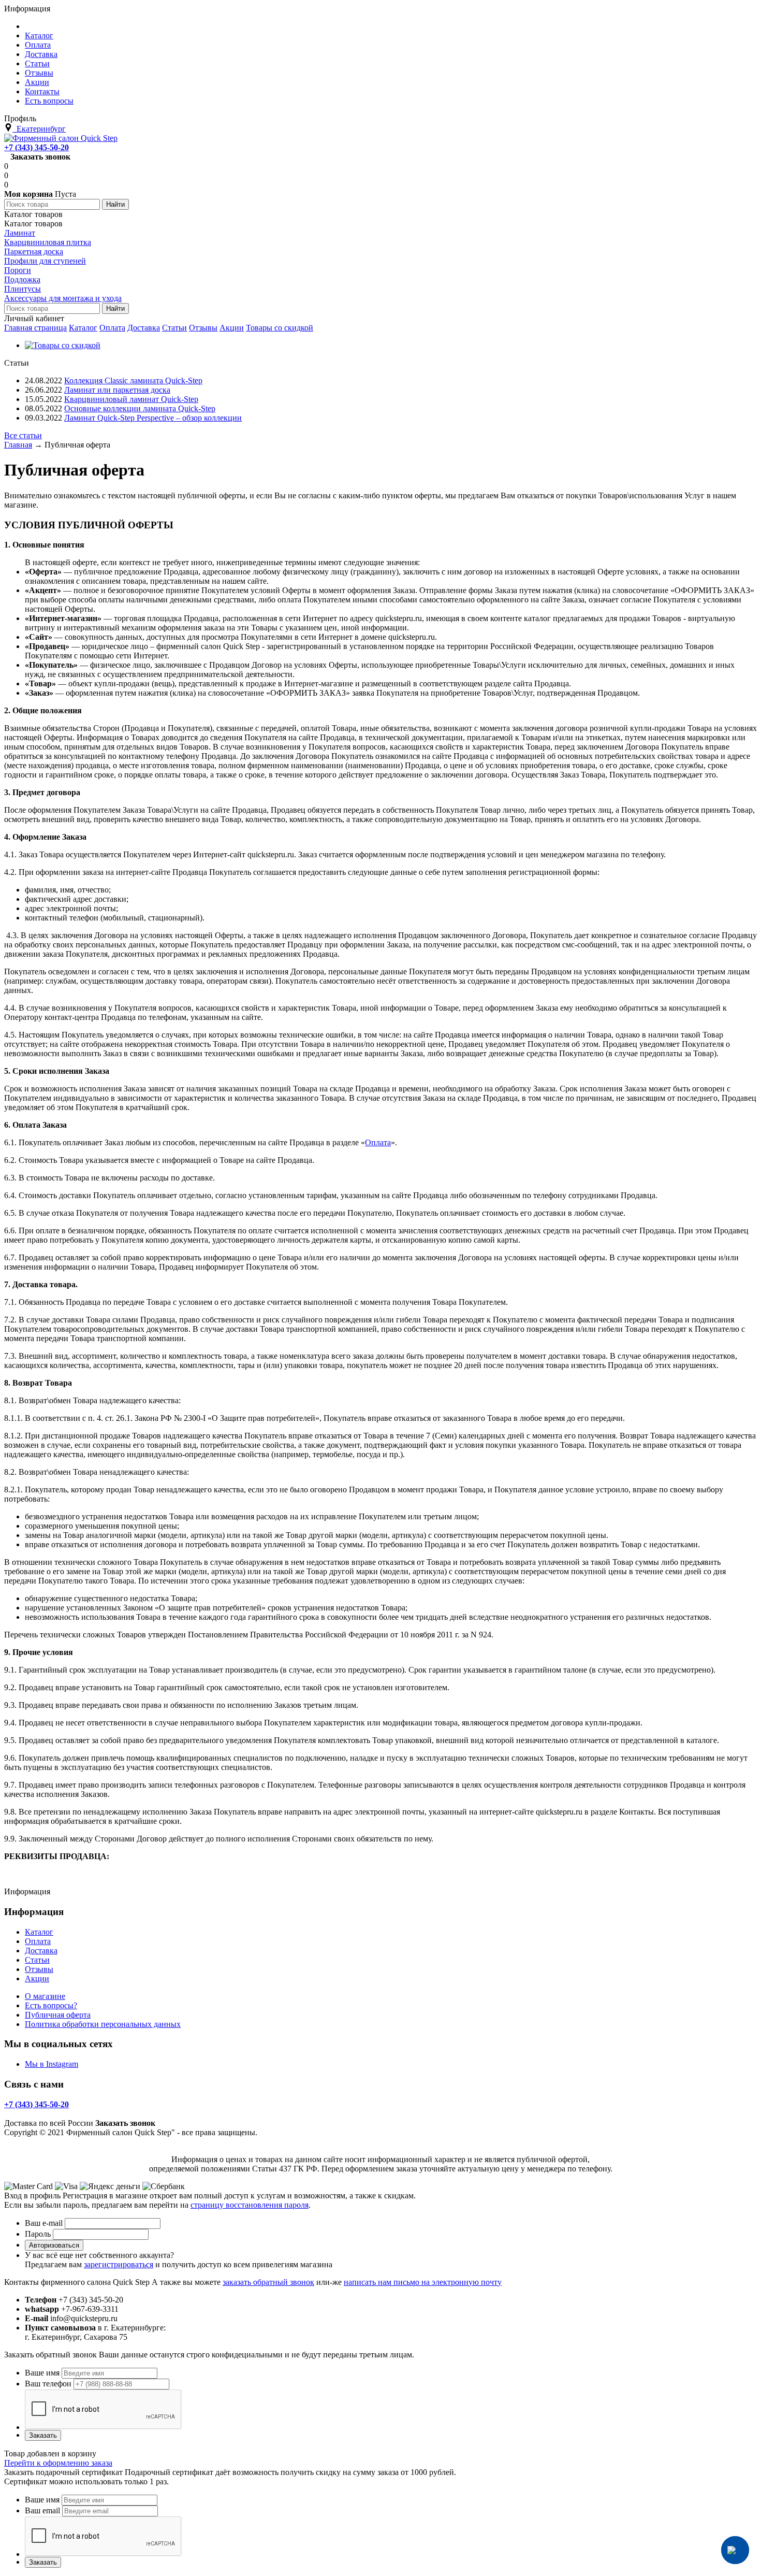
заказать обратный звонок (268, 2282)
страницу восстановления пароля (250, 2205)
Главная (18, 445)
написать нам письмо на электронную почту (423, 2282)
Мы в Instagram (52, 2064)
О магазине (45, 1996)
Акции (232, 328)
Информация (27, 9)
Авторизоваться (54, 2245)
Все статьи (23, 435)
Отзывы (203, 328)
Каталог (83, 328)
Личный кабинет (34, 318)
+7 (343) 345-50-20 (36, 147)
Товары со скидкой (280, 328)
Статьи (174, 328)
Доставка (144, 328)
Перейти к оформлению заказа (58, 2463)
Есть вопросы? (51, 2005)
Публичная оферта (58, 2015)
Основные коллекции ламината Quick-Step (140, 408)
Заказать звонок (40, 157)
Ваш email (42, 2510)
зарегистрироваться (119, 2264)
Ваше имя (42, 2373)
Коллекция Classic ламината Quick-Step (133, 380)
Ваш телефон (48, 2384)
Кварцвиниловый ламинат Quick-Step (131, 399)
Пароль (38, 2234)
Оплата (112, 328)
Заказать (43, 2435)
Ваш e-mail (44, 2223)
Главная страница (35, 328)
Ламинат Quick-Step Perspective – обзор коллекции (153, 418)
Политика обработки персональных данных (103, 2024)
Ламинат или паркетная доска (117, 390)
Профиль (20, 118)
